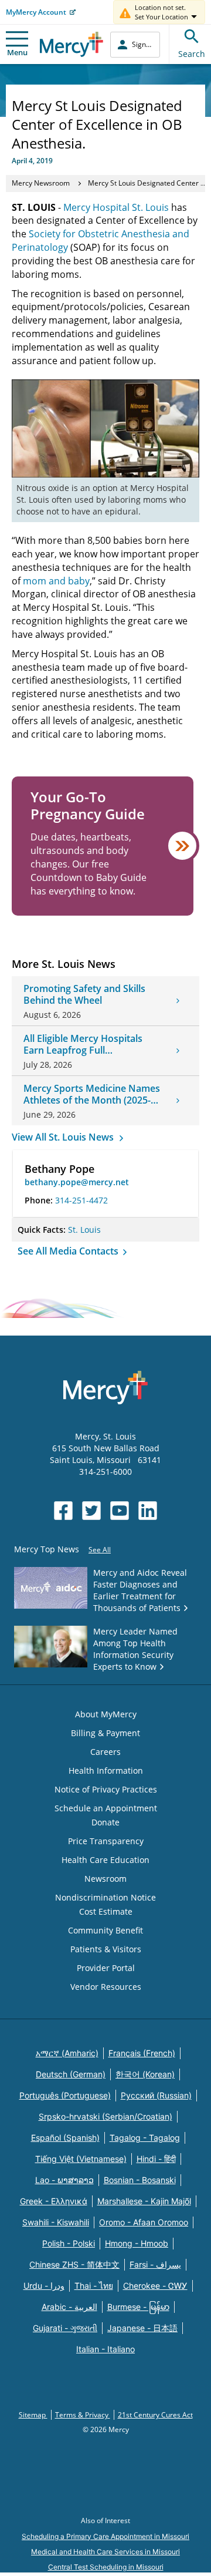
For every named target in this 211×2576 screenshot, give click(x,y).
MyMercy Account (36, 12)
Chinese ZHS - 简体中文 (74, 2264)
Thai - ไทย (94, 2286)
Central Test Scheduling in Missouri (106, 2567)
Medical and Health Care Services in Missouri (105, 2552)
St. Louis (84, 1230)
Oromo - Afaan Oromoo (144, 2222)
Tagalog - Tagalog (145, 2138)
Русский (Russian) (156, 2095)
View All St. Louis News (64, 1137)
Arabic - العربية (69, 2307)
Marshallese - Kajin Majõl (144, 2201)
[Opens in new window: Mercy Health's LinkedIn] (148, 1511)
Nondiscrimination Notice (105, 1897)
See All (100, 1550)
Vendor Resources (106, 1987)
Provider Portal (106, 1968)
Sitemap (33, 2415)
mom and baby (56, 581)
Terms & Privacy (83, 2415)
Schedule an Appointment (106, 1808)
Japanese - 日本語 (142, 2328)
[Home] (72, 44)
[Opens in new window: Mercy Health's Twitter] (91, 1511)
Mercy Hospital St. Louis (116, 207)
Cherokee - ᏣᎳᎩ (155, 2286)
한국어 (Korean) (145, 2074)
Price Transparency (106, 1841)
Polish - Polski (69, 2243)
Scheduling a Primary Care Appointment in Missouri (105, 2536)
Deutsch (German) (71, 2074)
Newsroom (105, 1879)
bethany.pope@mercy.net (77, 1182)
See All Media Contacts (69, 1251)
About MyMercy (106, 1714)
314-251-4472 (81, 1200)
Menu (17, 52)
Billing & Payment (105, 1733)
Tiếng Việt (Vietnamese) (81, 2159)
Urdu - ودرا (44, 2286)
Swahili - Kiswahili (56, 2222)
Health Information (106, 1770)
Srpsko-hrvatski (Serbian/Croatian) (105, 2116)
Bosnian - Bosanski (140, 2180)
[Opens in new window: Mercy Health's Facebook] (63, 1511)
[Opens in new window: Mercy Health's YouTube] (120, 1511)
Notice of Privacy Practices (106, 1789)
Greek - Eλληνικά (54, 2201)
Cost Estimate (106, 1911)
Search (192, 54)
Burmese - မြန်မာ (138, 2307)
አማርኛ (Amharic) (67, 2053)
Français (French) (142, 2053)
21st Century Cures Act (155, 2415)
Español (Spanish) (65, 2138)
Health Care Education (105, 1860)
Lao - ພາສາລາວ (64, 2180)
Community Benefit (105, 1930)
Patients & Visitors (106, 1949)
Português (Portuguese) (65, 2095)
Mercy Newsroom (41, 183)
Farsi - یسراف (155, 2264)
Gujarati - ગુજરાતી (65, 2328)
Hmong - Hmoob (137, 2243)
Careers (105, 1752)
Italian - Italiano (105, 2349)
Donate (105, 1822)
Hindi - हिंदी (156, 2159)
